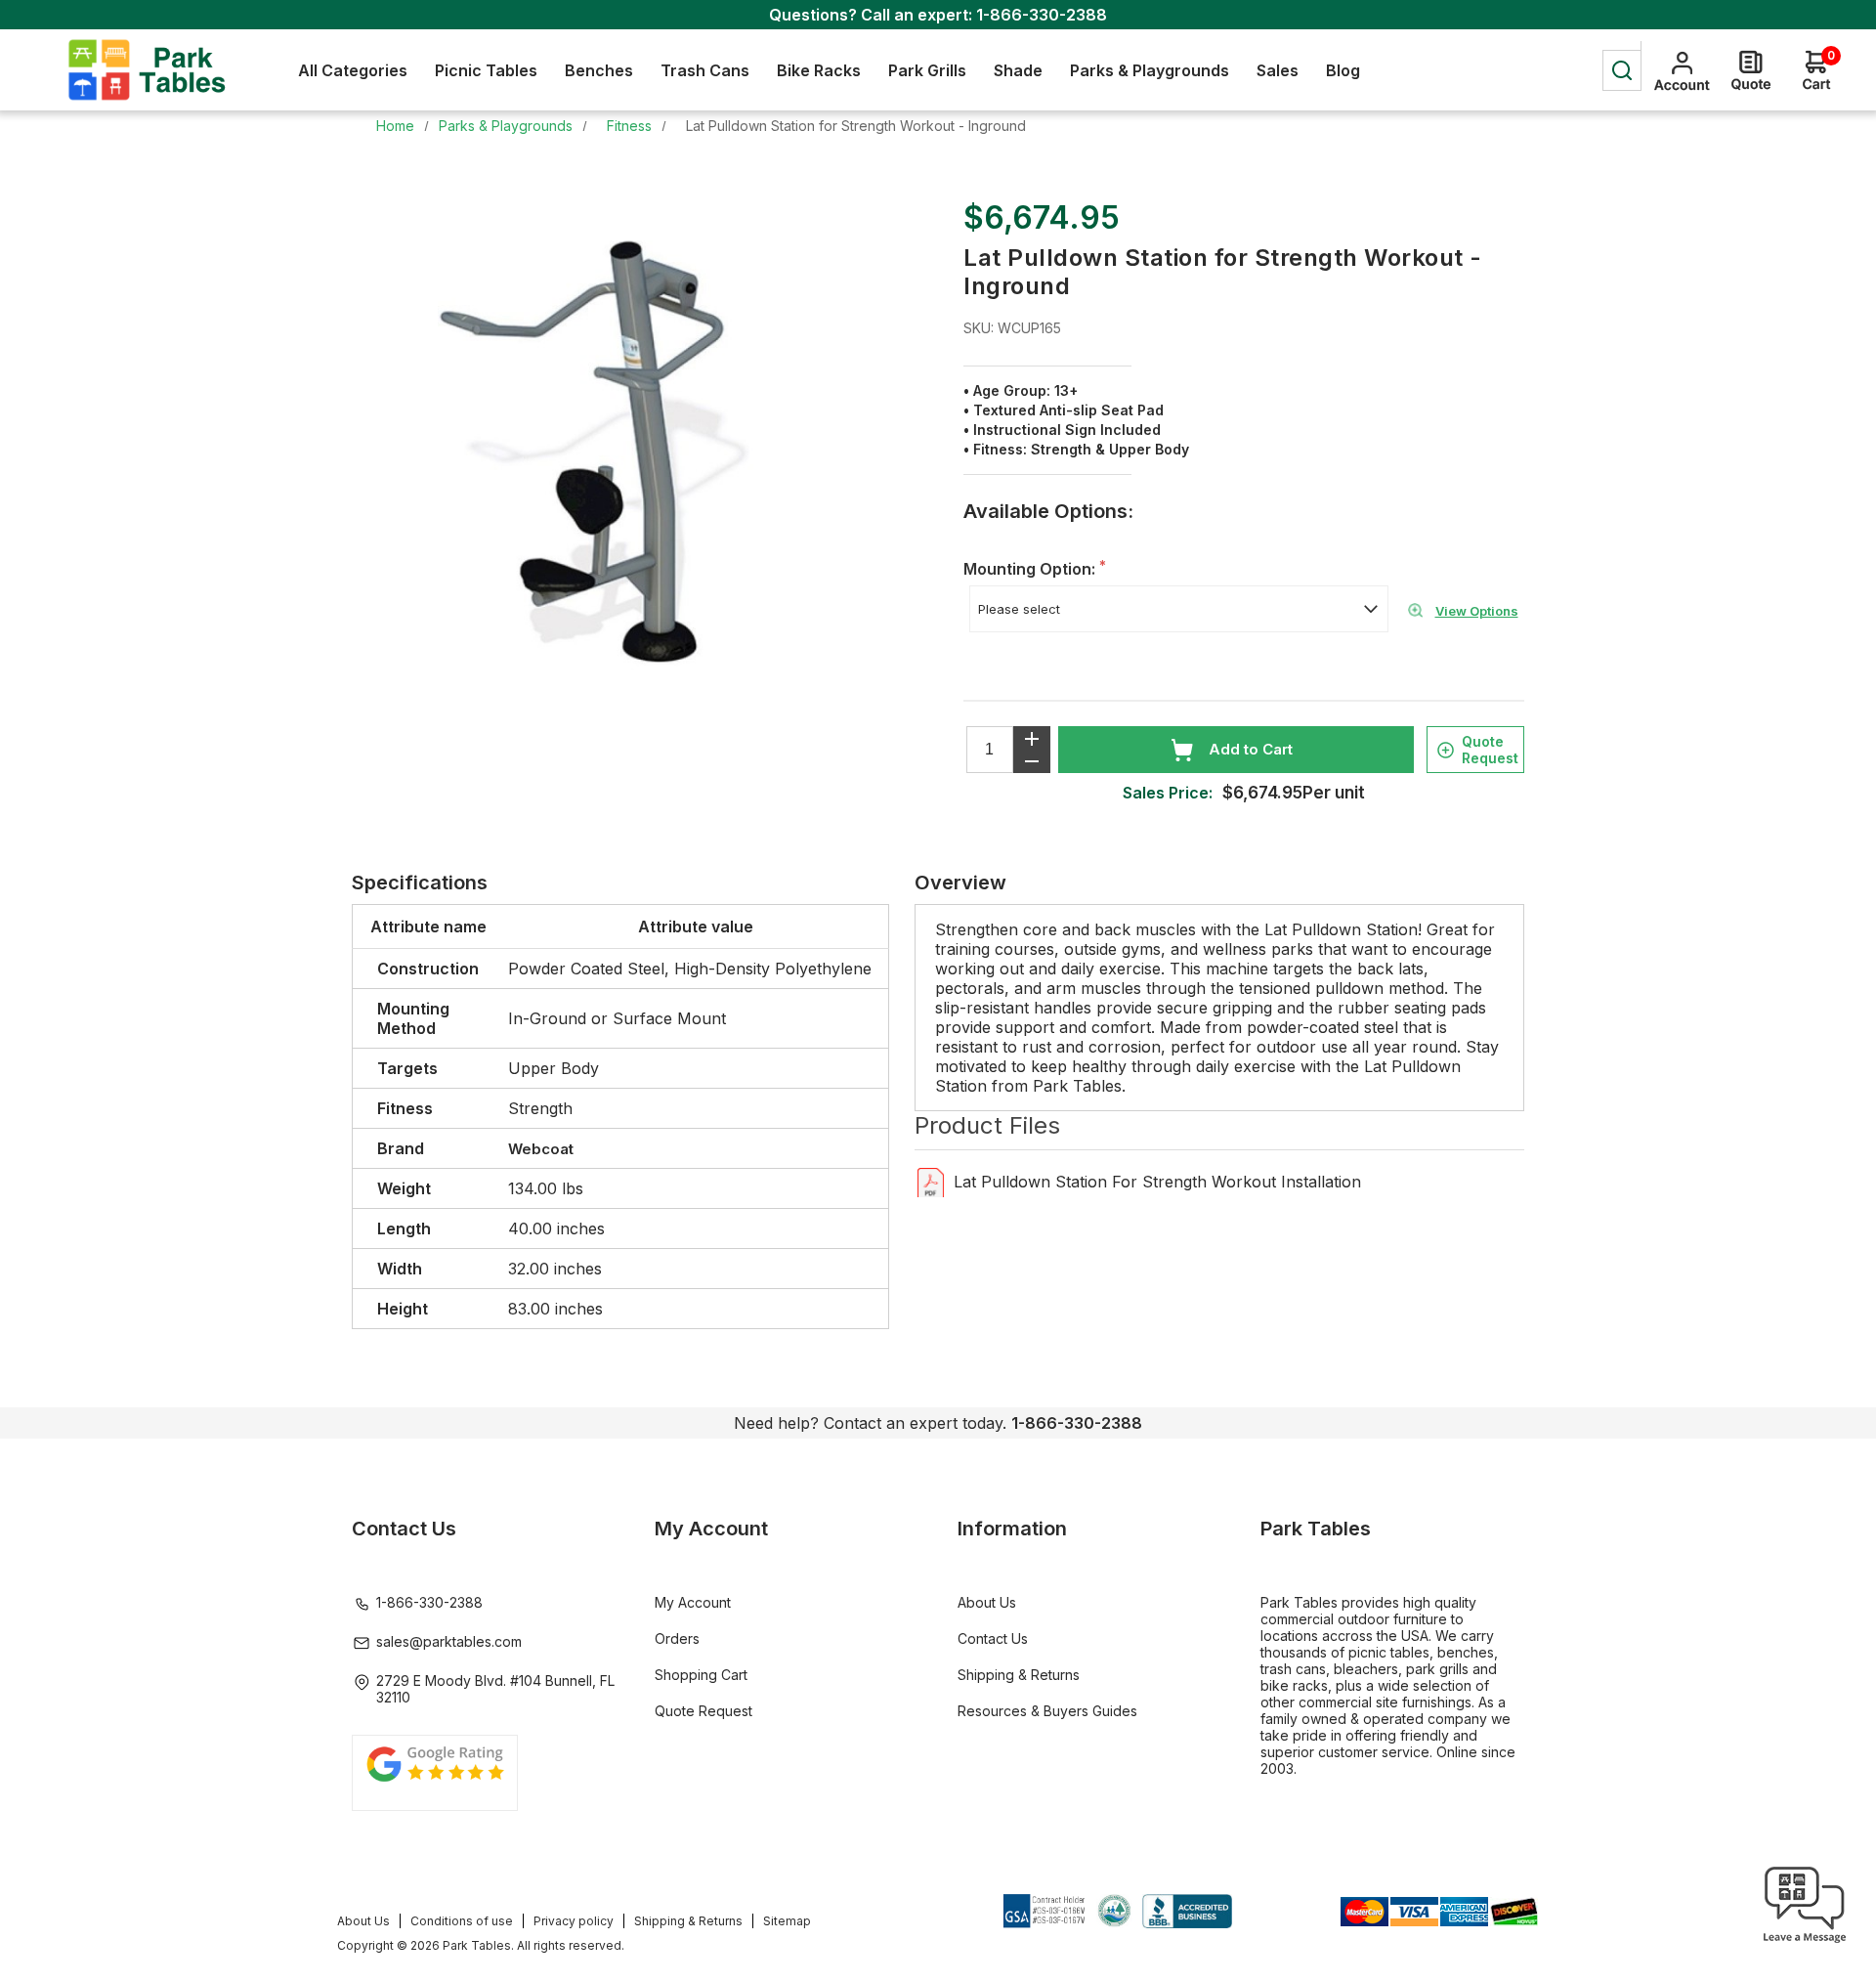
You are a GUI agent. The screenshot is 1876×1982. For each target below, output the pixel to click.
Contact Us (993, 1638)
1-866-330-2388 (1042, 15)
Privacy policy (574, 1921)
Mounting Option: (1031, 569)
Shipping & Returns (1019, 1675)
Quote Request (1490, 750)
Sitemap (787, 1921)
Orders (677, 1638)
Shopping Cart (701, 1675)
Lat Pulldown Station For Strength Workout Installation (1157, 1182)
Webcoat (541, 1149)
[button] (1805, 1943)
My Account (693, 1602)
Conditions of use (462, 1921)
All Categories (353, 70)
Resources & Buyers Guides (1047, 1711)
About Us (987, 1602)
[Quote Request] (1751, 70)
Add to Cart (1251, 749)
